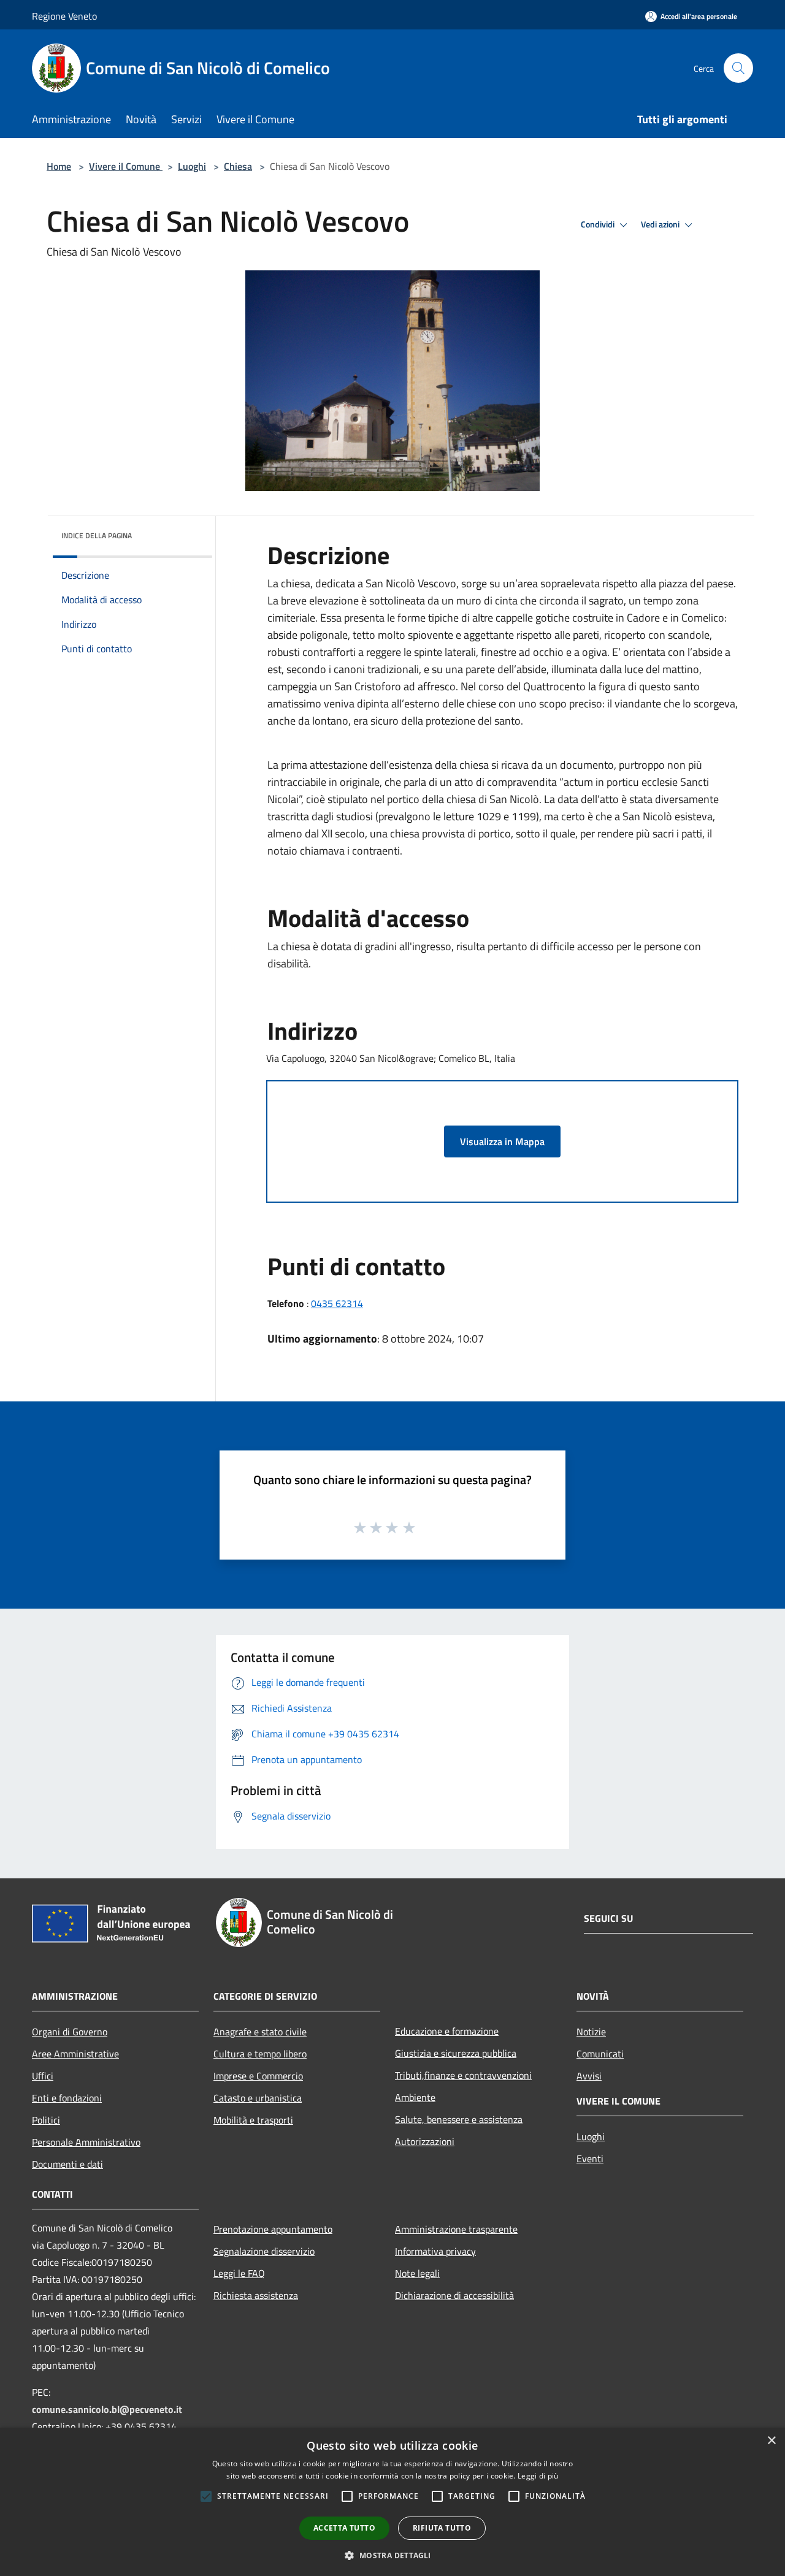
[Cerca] (738, 68)
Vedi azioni (661, 224)
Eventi (590, 2159)
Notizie (591, 2032)
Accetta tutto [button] (344, 2528)
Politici (46, 2120)
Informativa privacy (435, 2251)
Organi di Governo (70, 2032)
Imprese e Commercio (258, 2076)
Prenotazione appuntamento (273, 2229)
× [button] (771, 2441)
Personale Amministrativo (86, 2142)
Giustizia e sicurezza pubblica (456, 2053)
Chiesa (238, 166)
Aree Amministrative (75, 2054)
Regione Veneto (64, 16)
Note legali (417, 2273)
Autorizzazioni (425, 2141)
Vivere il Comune (126, 166)
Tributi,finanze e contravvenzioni (463, 2075)
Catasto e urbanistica (258, 2098)
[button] (392, 2555)
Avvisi (589, 2076)
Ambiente (415, 2097)
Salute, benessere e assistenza (459, 2119)
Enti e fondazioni (67, 2098)
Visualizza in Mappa (502, 1141)
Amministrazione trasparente (456, 2229)
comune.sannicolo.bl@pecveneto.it (107, 2409)
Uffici (43, 2076)
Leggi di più (538, 2476)
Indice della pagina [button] (97, 535)
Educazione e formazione (447, 2031)
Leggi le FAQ (239, 2273)
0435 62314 (337, 1303)
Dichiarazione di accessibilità (454, 2295)
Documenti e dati (67, 2164)
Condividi (599, 224)
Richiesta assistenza (256, 2295)
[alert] (392, 2502)
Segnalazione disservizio (264, 2251)
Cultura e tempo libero (260, 2054)
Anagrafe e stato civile (260, 2032)
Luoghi (192, 166)
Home (59, 166)
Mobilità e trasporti (253, 2120)
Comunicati (600, 2054)
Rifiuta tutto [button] (442, 2528)
